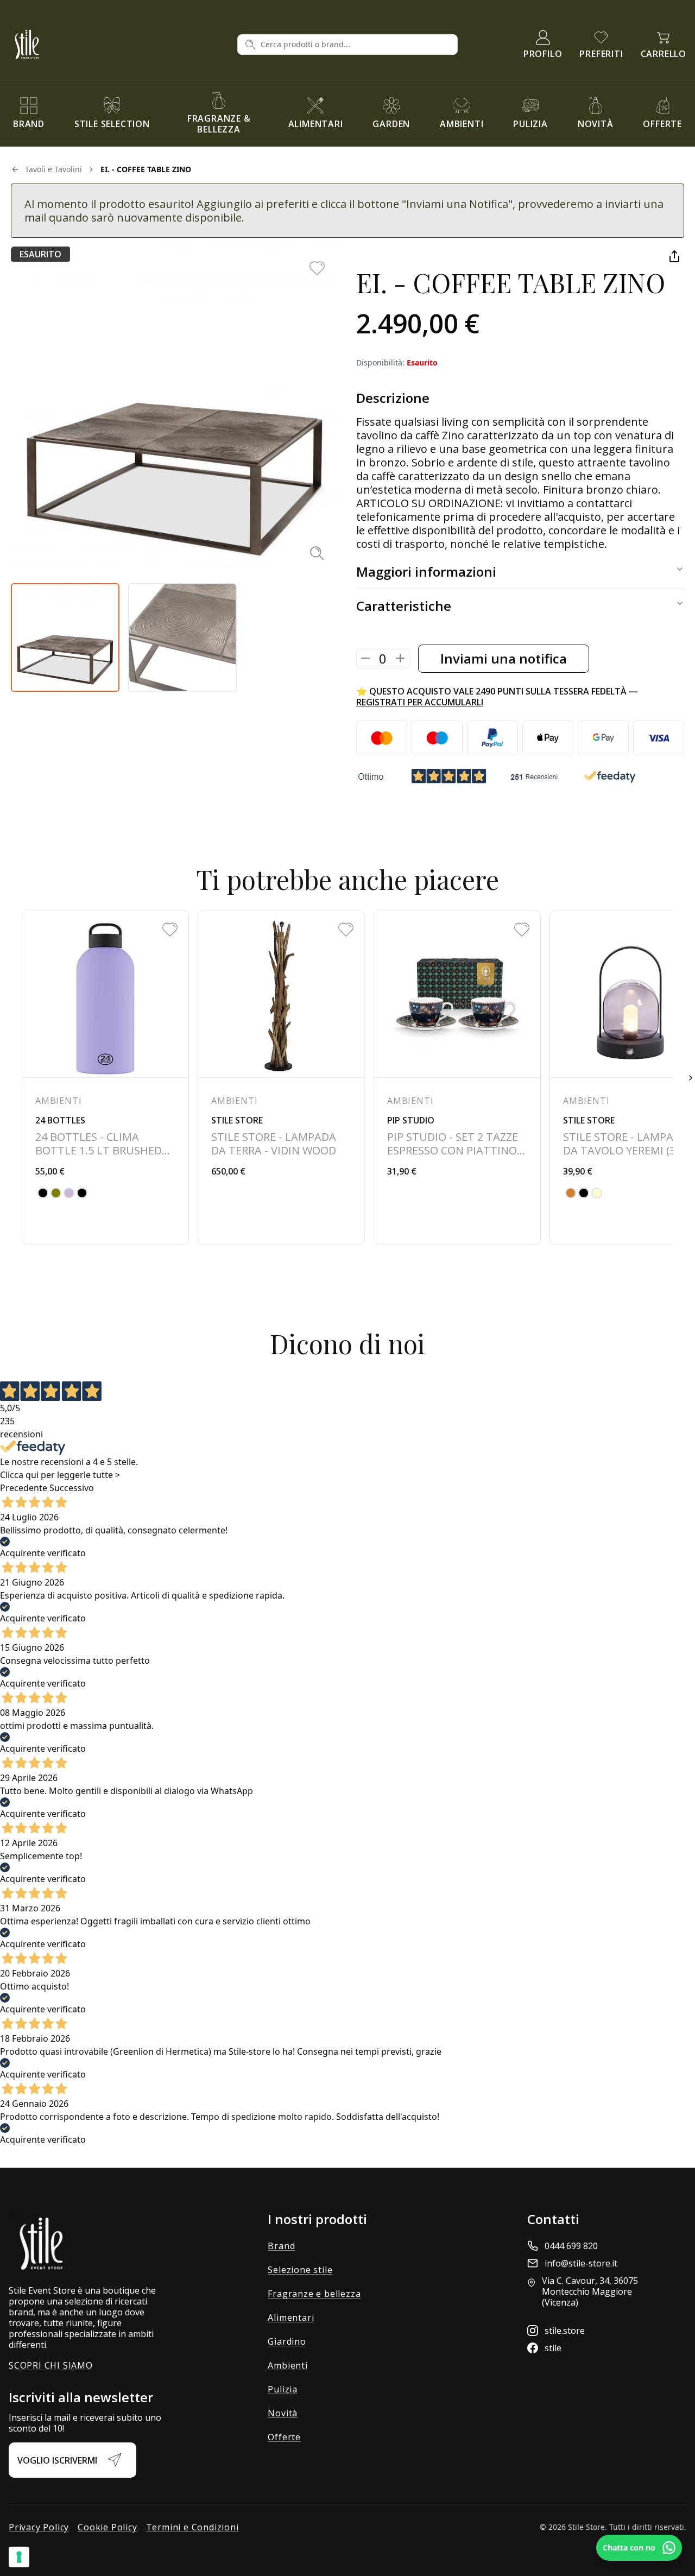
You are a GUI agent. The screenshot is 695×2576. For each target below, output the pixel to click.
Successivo (72, 1488)
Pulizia (283, 2389)
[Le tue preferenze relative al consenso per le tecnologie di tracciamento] (19, 2557)
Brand (281, 2246)
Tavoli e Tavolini (53, 169)
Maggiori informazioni (426, 572)
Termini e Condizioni (192, 2527)
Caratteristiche (404, 606)
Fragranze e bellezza (314, 2294)
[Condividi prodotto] (674, 256)
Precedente (24, 1488)
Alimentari (291, 2318)
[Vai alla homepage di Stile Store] (119, 44)
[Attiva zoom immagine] (317, 553)
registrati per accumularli (420, 702)
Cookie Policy (107, 2527)
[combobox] (355, 45)
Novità (283, 2413)
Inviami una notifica (504, 658)
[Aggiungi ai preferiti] (317, 268)
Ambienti (288, 2365)
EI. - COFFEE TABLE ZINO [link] (146, 169)
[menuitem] (29, 113)
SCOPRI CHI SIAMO (51, 2365)
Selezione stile (300, 2270)
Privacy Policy (39, 2527)
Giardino (287, 2341)
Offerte (284, 2437)
